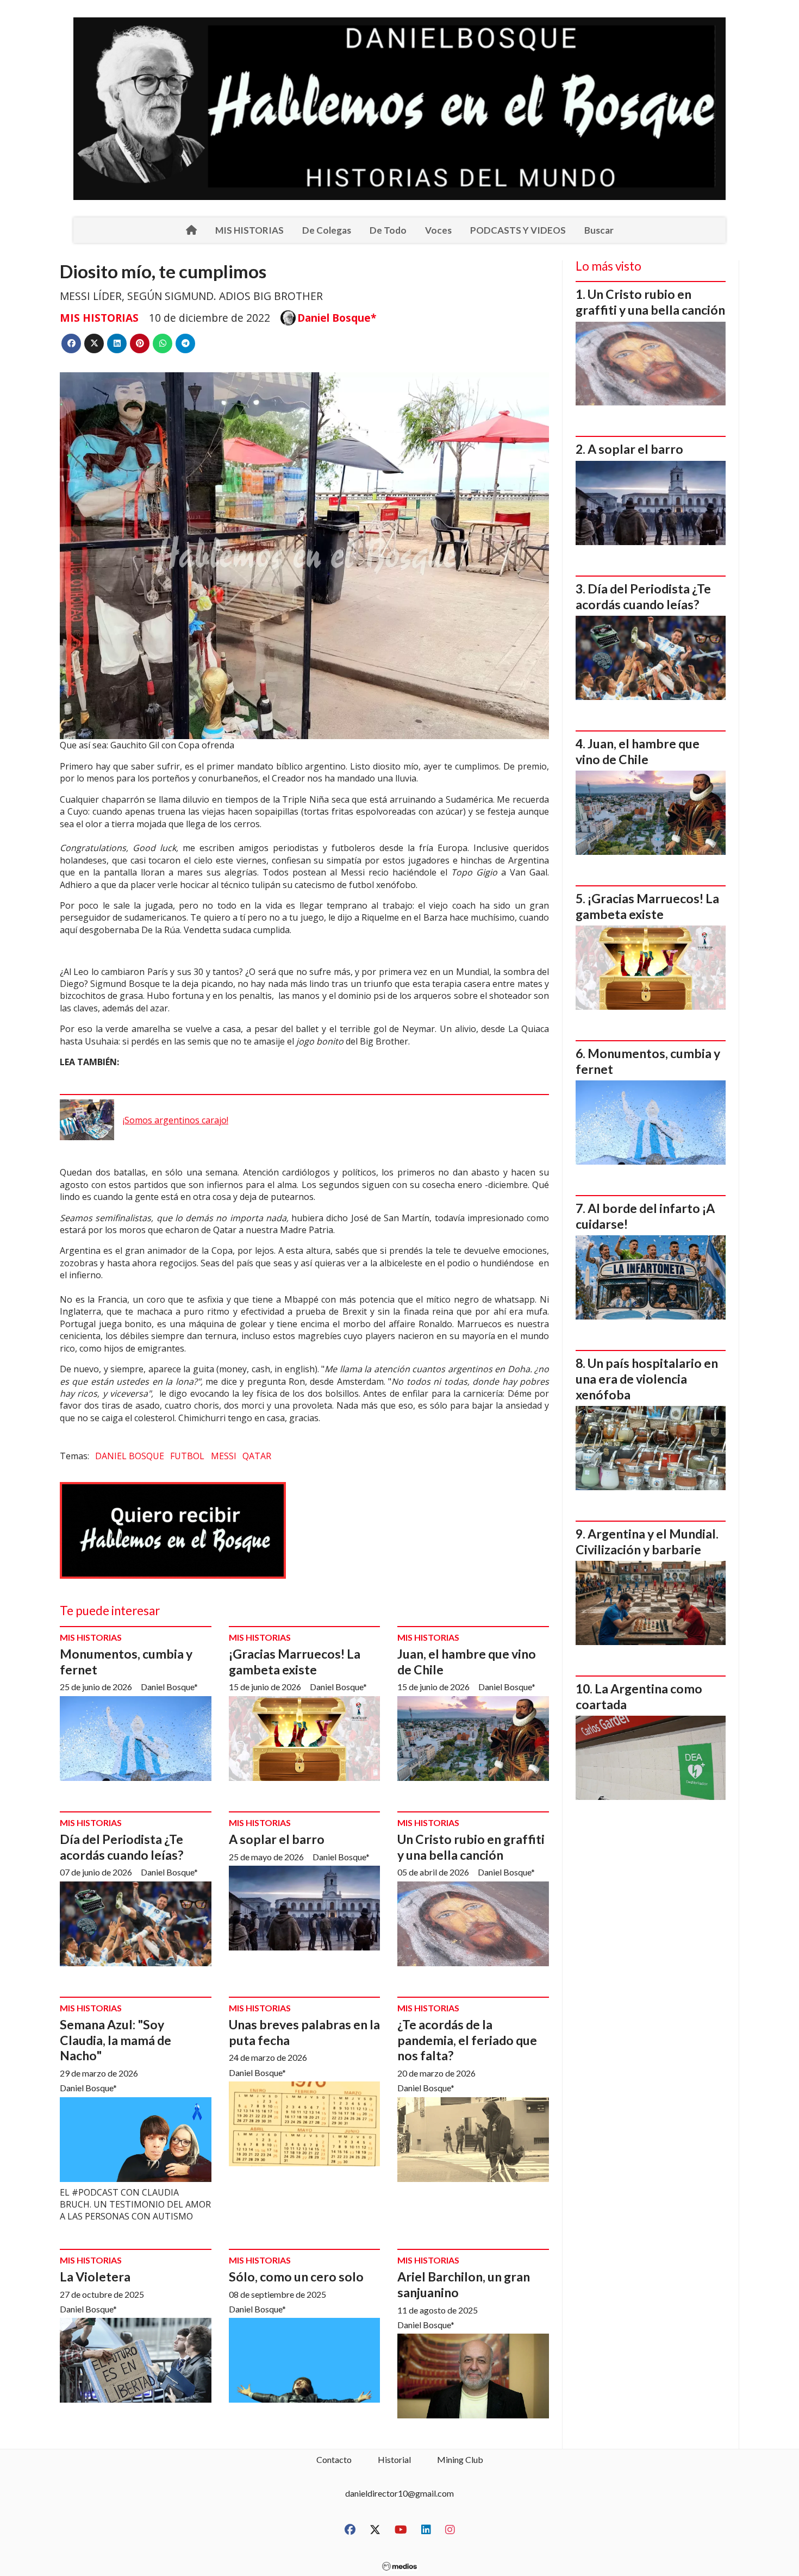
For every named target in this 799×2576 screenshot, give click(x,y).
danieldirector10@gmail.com (399, 2493)
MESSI (224, 1456)
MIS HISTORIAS (249, 230)
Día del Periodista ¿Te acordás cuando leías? (121, 1847)
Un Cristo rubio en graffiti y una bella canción (471, 1847)
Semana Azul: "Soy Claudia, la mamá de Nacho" (116, 2040)
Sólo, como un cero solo (296, 2277)
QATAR (257, 1456)
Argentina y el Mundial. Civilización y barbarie (647, 1542)
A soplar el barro (277, 1839)
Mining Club (460, 2459)
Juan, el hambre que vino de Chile (638, 751)
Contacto (334, 2459)
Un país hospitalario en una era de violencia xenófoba (647, 1379)
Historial (394, 2459)
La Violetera (95, 2277)
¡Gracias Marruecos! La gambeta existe (295, 1662)
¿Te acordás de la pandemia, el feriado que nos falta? (467, 2040)
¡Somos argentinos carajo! (176, 1120)
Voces (438, 230)
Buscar (599, 230)
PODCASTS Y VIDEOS (518, 230)
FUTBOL (187, 1456)
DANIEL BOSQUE (130, 1456)
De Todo (388, 230)
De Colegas (327, 230)
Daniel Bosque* (337, 318)
